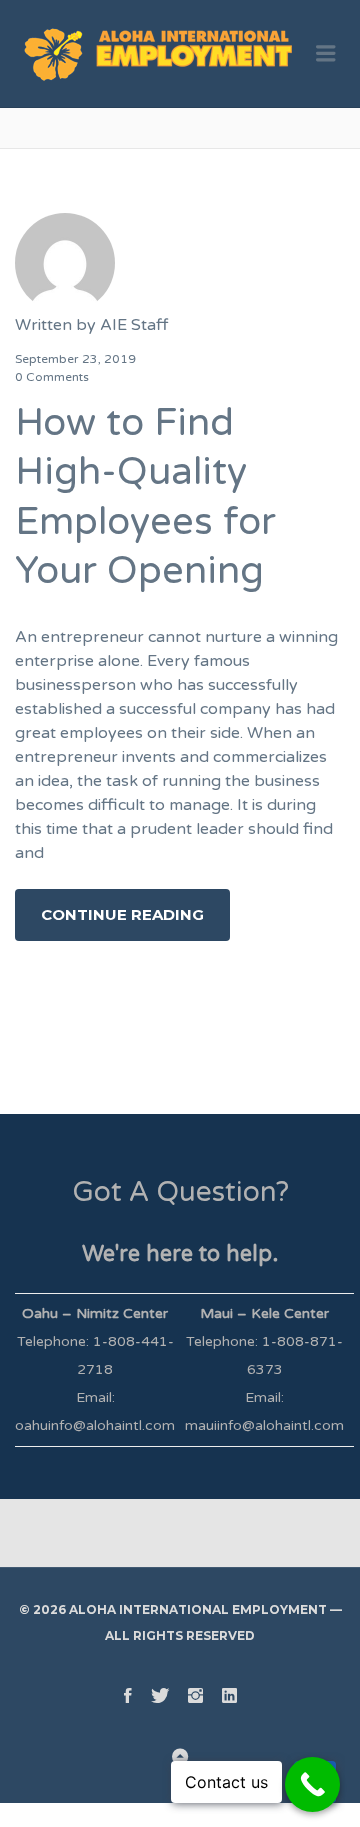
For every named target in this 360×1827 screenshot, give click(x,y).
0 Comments (52, 377)
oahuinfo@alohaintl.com (95, 1425)
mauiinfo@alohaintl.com (264, 1425)
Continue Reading (122, 914)
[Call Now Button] (312, 1784)
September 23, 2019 (75, 359)
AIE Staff (134, 325)
